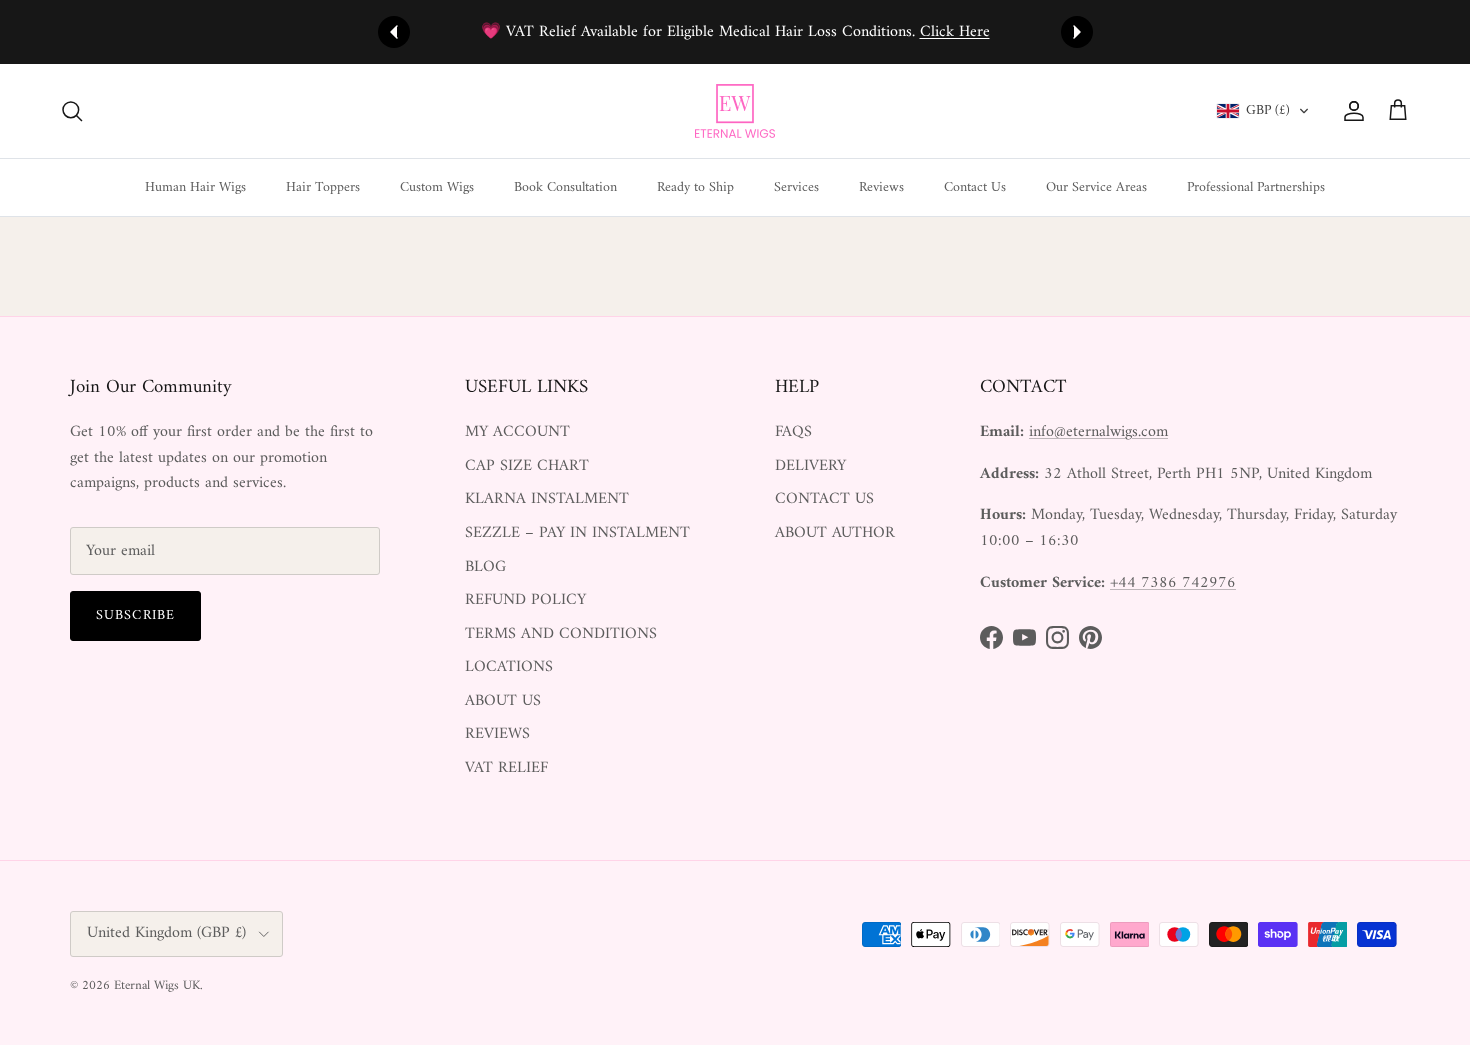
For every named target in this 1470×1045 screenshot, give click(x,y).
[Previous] (394, 32)
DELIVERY (810, 466)
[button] (1263, 111)
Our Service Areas (1096, 186)
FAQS (793, 432)
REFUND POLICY (525, 600)
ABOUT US (503, 701)
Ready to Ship (695, 186)
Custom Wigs (437, 186)
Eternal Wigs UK (157, 985)
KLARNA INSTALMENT (547, 499)
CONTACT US (824, 499)
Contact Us (975, 186)
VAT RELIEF (506, 768)
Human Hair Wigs (195, 186)
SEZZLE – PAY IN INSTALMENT (577, 533)
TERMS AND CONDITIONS (561, 634)
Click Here (955, 32)
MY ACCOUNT (517, 432)
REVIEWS (497, 734)
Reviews (881, 186)
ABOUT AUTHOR (835, 533)
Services (796, 186)
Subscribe (135, 615)
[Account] (1350, 111)
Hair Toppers (323, 186)
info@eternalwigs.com (1098, 432)
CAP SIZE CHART (527, 466)
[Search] (72, 111)
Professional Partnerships (1256, 186)
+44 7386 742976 (1173, 583)
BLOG (485, 567)
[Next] (1077, 32)
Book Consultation (565, 186)
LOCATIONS (509, 667)
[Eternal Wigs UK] (735, 111)
